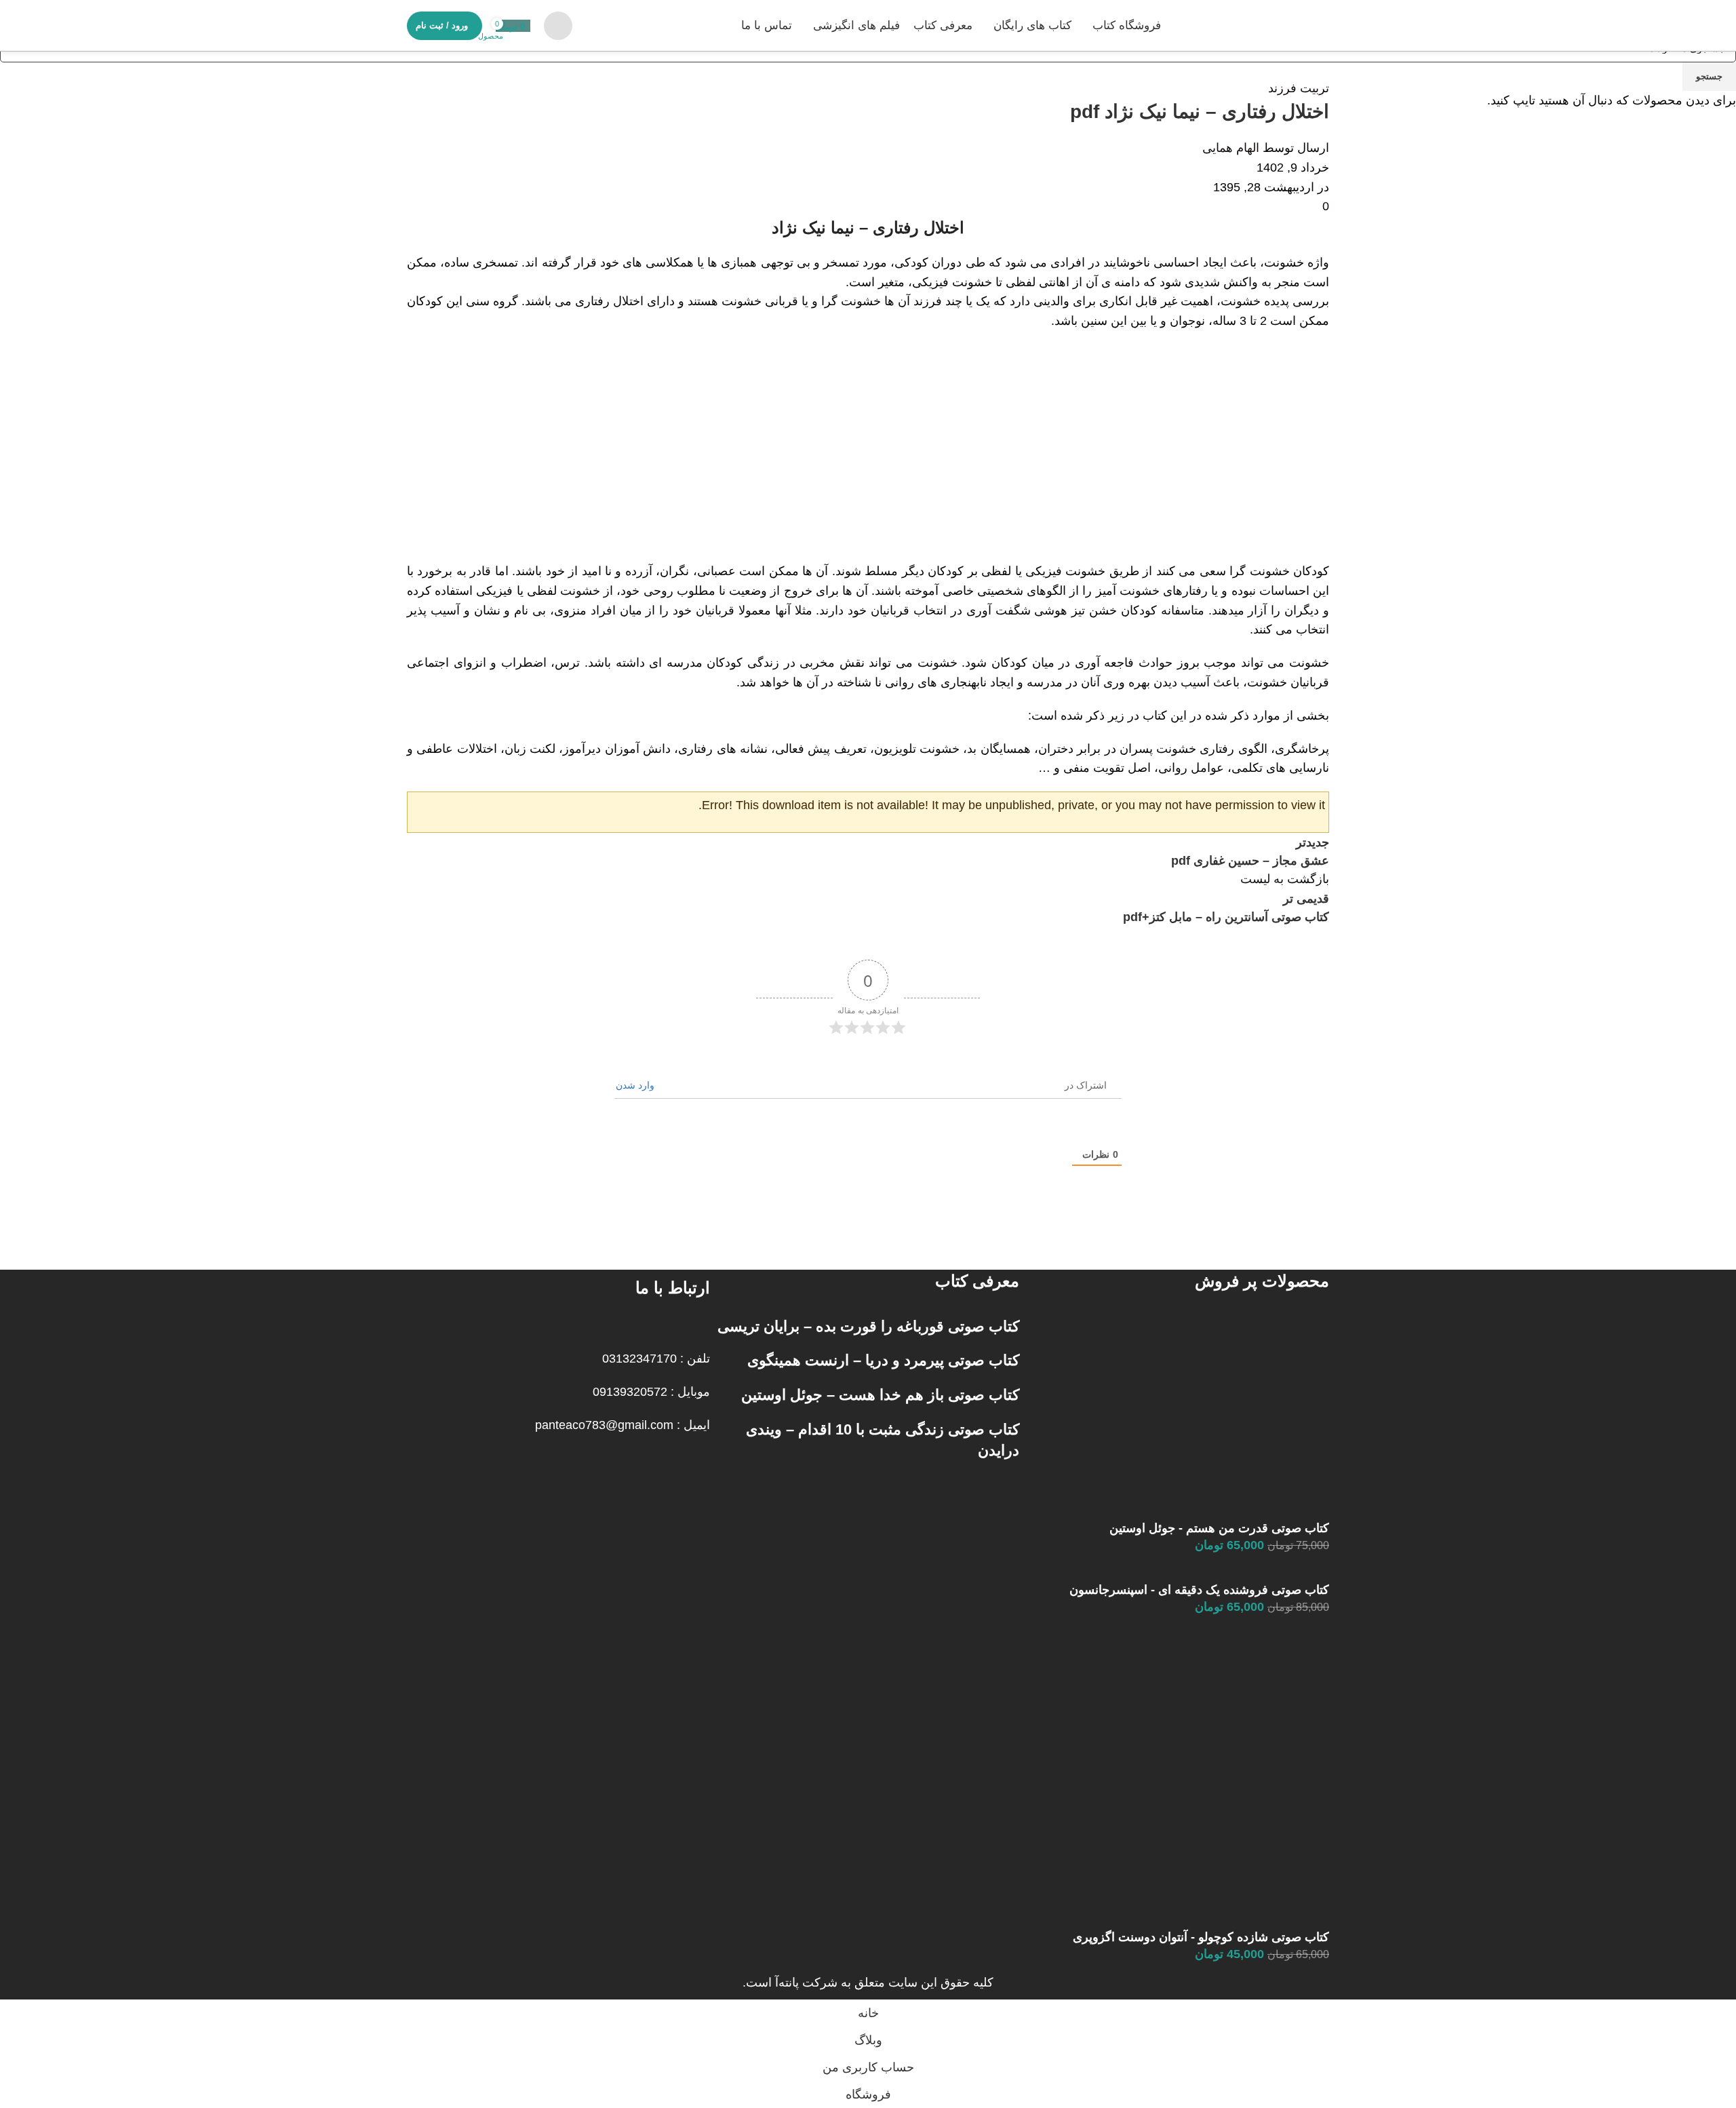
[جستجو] (558, 26)
